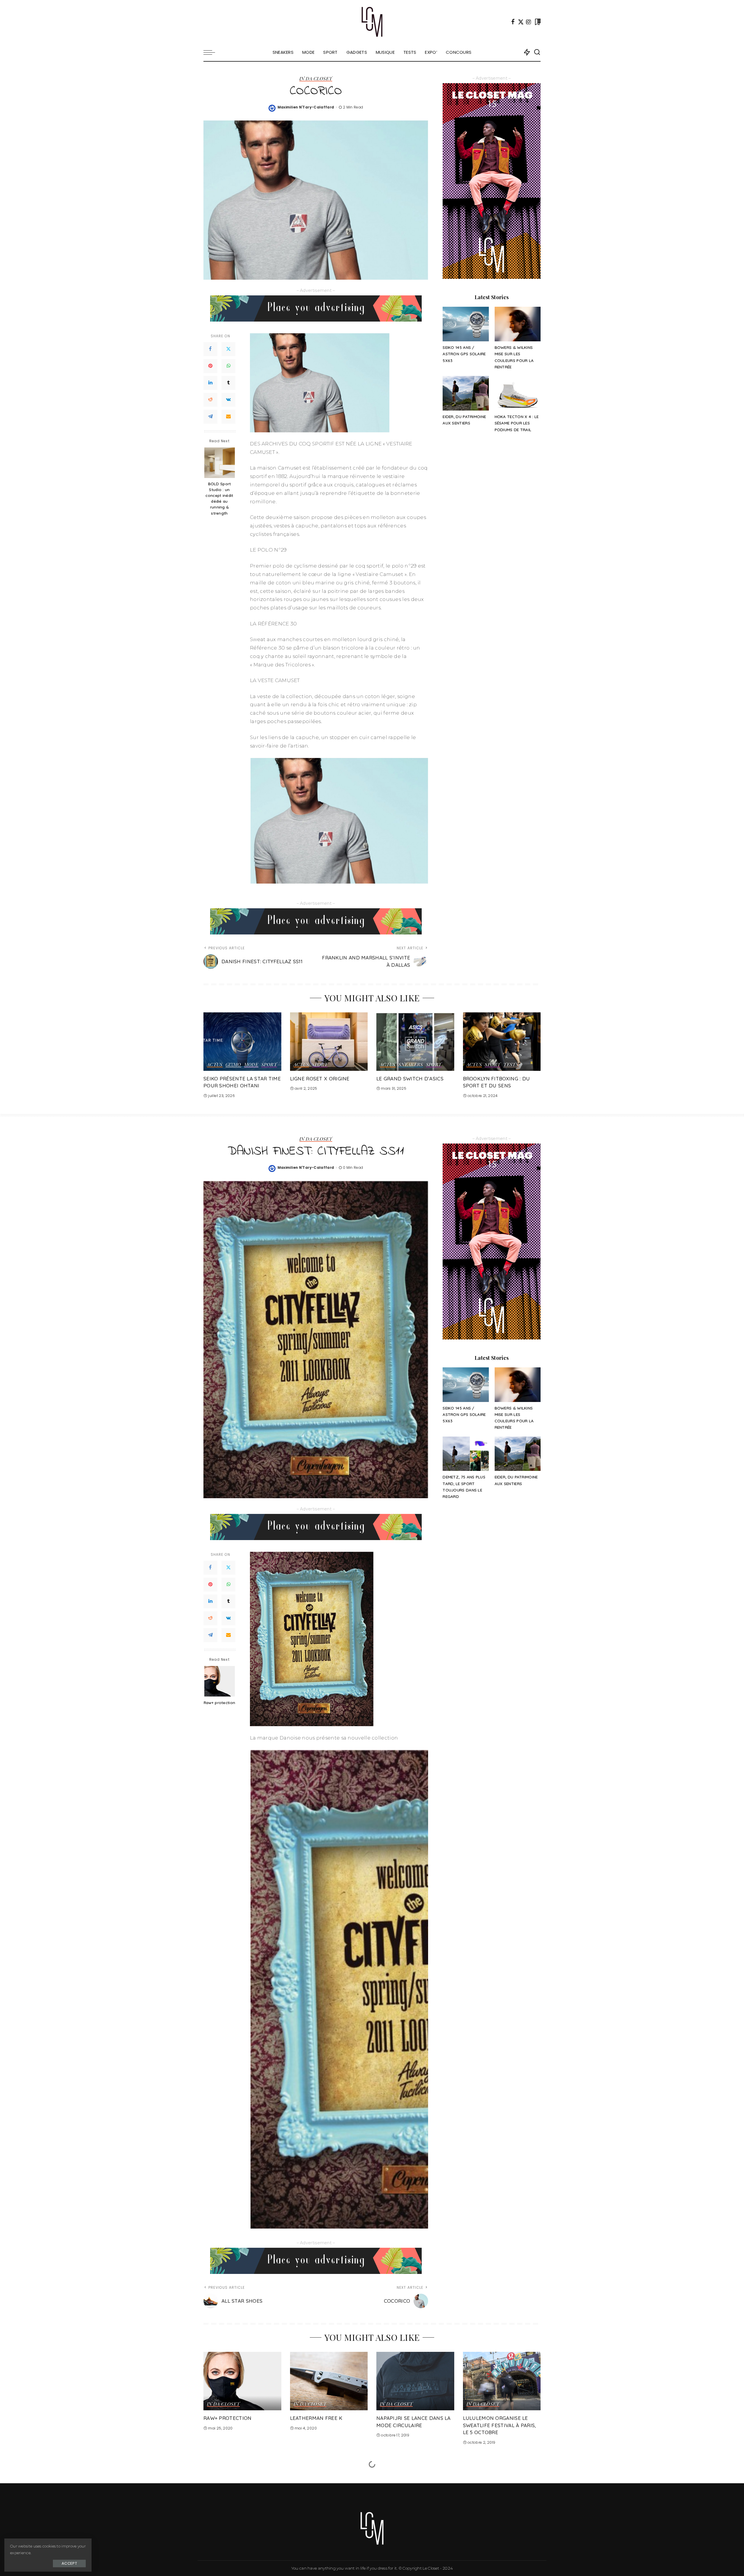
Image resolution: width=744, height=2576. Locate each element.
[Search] (537, 52)
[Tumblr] (228, 383)
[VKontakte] (228, 400)
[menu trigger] (212, 52)
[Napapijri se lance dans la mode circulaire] (415, 2381)
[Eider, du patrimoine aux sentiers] (466, 393)
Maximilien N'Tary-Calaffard (306, 107)
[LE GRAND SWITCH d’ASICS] (415, 1042)
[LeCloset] (372, 22)
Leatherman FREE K (316, 2418)
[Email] (228, 417)
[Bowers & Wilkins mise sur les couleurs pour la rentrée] (518, 324)
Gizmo (233, 1065)
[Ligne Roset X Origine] (329, 1042)
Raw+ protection (220, 1703)
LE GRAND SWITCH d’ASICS (410, 1079)
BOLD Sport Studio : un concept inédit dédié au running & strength (219, 498)
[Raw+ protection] (220, 1681)
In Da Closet (316, 79)
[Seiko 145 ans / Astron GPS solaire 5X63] (466, 324)
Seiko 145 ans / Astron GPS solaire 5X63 (464, 354)
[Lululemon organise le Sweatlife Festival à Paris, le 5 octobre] (502, 2381)
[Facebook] (513, 22)
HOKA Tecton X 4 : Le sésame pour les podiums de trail (517, 423)
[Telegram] (210, 417)
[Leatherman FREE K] (329, 2381)
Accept (69, 2563)
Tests (511, 1065)
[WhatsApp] (228, 366)
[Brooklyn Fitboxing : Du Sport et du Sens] (502, 1042)
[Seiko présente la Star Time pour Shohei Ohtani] (242, 1042)
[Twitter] (521, 22)
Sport (269, 1065)
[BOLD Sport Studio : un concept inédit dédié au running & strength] (220, 463)
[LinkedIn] (210, 383)
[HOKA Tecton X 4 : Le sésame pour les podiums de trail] (518, 393)
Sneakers (411, 1065)
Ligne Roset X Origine (320, 1079)
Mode (251, 1065)
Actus (215, 1065)
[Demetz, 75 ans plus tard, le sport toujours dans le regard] (466, 1454)
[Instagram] (529, 22)
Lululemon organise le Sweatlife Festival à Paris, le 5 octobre (500, 2425)
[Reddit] (210, 400)
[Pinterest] (210, 366)
